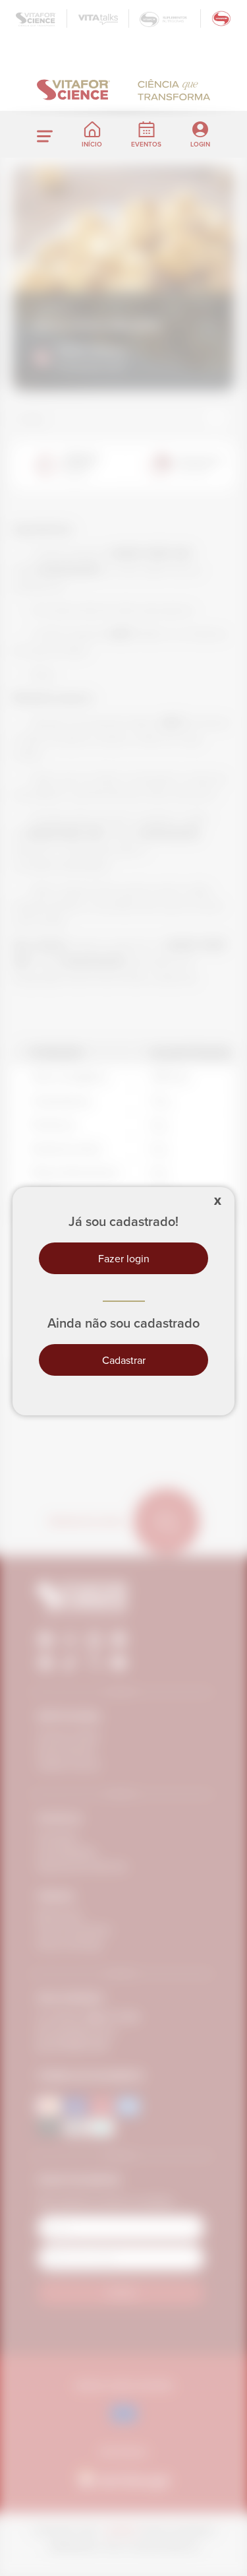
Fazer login (124, 1258)
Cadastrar (124, 1360)
